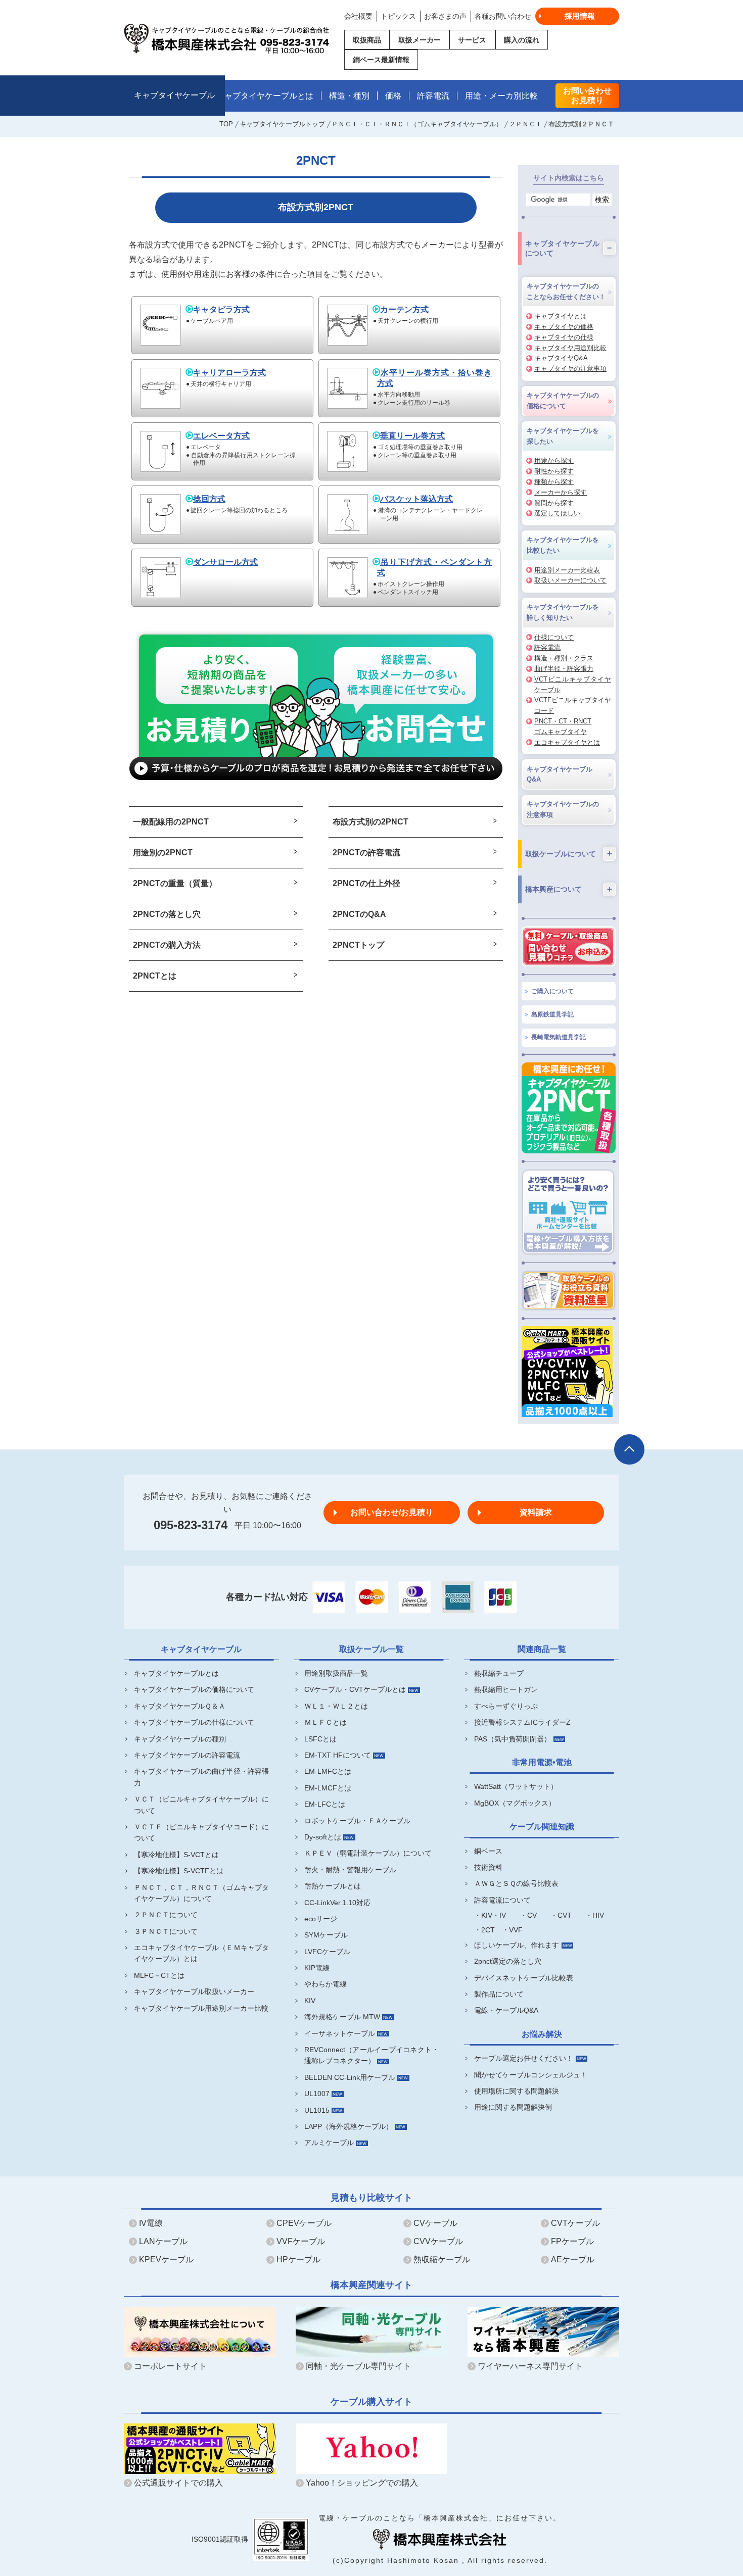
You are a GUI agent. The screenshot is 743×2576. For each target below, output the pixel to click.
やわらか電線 (326, 1984)
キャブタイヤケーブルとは (265, 96)
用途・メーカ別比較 (501, 96)
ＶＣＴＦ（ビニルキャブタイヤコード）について (201, 1832)
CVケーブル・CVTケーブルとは (355, 1689)
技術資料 (488, 1867)
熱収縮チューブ (499, 1673)
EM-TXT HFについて (338, 1755)
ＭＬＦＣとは (326, 1722)
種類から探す (554, 482)
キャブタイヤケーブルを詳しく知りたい (563, 612)
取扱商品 (367, 40)
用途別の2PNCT (163, 853)
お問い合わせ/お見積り (392, 1512)
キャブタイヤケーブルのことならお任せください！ (566, 291)
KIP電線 (317, 1968)
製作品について (499, 1994)
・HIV (595, 1915)
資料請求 (536, 1512)
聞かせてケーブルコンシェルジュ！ (531, 2075)
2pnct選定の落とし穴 (508, 1961)
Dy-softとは (323, 1837)
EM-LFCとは (325, 1804)
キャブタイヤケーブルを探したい (563, 436)
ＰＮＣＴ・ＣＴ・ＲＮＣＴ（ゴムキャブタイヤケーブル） (417, 124)
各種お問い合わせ (503, 16)
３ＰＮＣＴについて (166, 1931)
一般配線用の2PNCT (171, 822)
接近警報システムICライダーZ (522, 1722)
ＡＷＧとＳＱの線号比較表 (516, 1883)
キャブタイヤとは (561, 316)
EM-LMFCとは (328, 1771)
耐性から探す (554, 471)
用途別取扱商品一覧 (336, 1673)
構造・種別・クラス (564, 658)
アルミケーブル (329, 2143)
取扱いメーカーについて (570, 580)
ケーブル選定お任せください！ (524, 2058)
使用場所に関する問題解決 (517, 2091)
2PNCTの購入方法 (167, 945)
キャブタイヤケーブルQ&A (560, 774)
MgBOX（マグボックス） (515, 1803)
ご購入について (552, 991)
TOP (226, 124)
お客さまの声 (445, 16)
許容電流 (433, 96)
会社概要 (358, 16)
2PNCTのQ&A (359, 914)
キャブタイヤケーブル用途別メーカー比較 (201, 2008)
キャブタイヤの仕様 (564, 337)
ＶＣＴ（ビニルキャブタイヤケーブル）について (201, 1805)
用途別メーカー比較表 (567, 570)
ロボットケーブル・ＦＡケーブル (357, 1821)
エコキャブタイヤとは (567, 742)
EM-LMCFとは (328, 1788)
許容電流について (502, 1900)
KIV (310, 2001)
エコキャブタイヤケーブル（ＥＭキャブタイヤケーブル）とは (201, 1953)
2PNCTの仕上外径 (366, 883)
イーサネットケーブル (340, 2033)
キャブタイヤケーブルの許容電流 (187, 1755)
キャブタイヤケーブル (174, 96)
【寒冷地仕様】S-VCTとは (176, 1855)
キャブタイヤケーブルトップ (282, 124)
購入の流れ (522, 40)
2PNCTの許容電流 (366, 853)
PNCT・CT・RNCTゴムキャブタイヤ (563, 726)
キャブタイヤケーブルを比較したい (563, 545)
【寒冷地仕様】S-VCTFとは (179, 1871)
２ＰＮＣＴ (525, 124)
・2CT (484, 1930)
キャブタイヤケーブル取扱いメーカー (194, 1991)
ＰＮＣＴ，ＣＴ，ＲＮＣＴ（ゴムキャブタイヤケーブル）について (201, 1893)
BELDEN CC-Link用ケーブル (350, 2077)
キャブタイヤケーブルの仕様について (194, 1722)
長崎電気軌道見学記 (559, 1037)
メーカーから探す (561, 492)
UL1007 (317, 2094)
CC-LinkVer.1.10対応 (337, 1903)
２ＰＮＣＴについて (166, 1915)
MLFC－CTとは (159, 1975)
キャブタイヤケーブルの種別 (180, 1739)
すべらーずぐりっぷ (506, 1706)
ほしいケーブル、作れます (517, 1945)
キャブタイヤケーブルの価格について (563, 401)
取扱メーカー (420, 40)
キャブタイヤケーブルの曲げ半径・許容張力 (201, 1777)
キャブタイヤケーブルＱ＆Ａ (180, 1706)
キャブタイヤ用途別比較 (570, 348)
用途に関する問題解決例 (513, 2107)
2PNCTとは (155, 976)
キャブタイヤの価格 (564, 327)
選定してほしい (557, 513)
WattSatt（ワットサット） (516, 1786)
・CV (528, 1915)
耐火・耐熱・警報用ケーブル (350, 1870)
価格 (393, 96)
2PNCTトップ (358, 945)
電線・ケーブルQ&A (506, 2010)
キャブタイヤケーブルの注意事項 (563, 809)
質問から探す (554, 503)
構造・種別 (349, 96)
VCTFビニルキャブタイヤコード (573, 705)
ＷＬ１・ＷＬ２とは (336, 1706)
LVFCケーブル (327, 1952)
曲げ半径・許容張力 (564, 669)
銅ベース (488, 1851)
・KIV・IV (490, 1915)
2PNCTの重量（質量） (175, 883)
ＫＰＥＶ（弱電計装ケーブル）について (368, 1853)
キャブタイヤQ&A (561, 358)
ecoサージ (321, 1919)
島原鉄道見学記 (552, 1014)
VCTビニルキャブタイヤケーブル (573, 685)
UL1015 (317, 2110)
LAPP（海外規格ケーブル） (349, 2126)
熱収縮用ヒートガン (506, 1689)
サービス (472, 40)
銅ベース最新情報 (381, 60)
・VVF (512, 1930)
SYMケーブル (326, 1935)
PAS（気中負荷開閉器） (513, 1739)
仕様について (554, 637)
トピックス (398, 16)
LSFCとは (320, 1739)
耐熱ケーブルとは (333, 1886)
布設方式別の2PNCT (370, 822)
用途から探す (554, 460)
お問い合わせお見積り (587, 95)
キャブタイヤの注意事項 (570, 369)
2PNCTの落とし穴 (167, 914)
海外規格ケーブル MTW (342, 2017)
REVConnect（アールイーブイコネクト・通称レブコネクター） (372, 2055)
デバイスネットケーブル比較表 (524, 1978)
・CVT (561, 1915)
